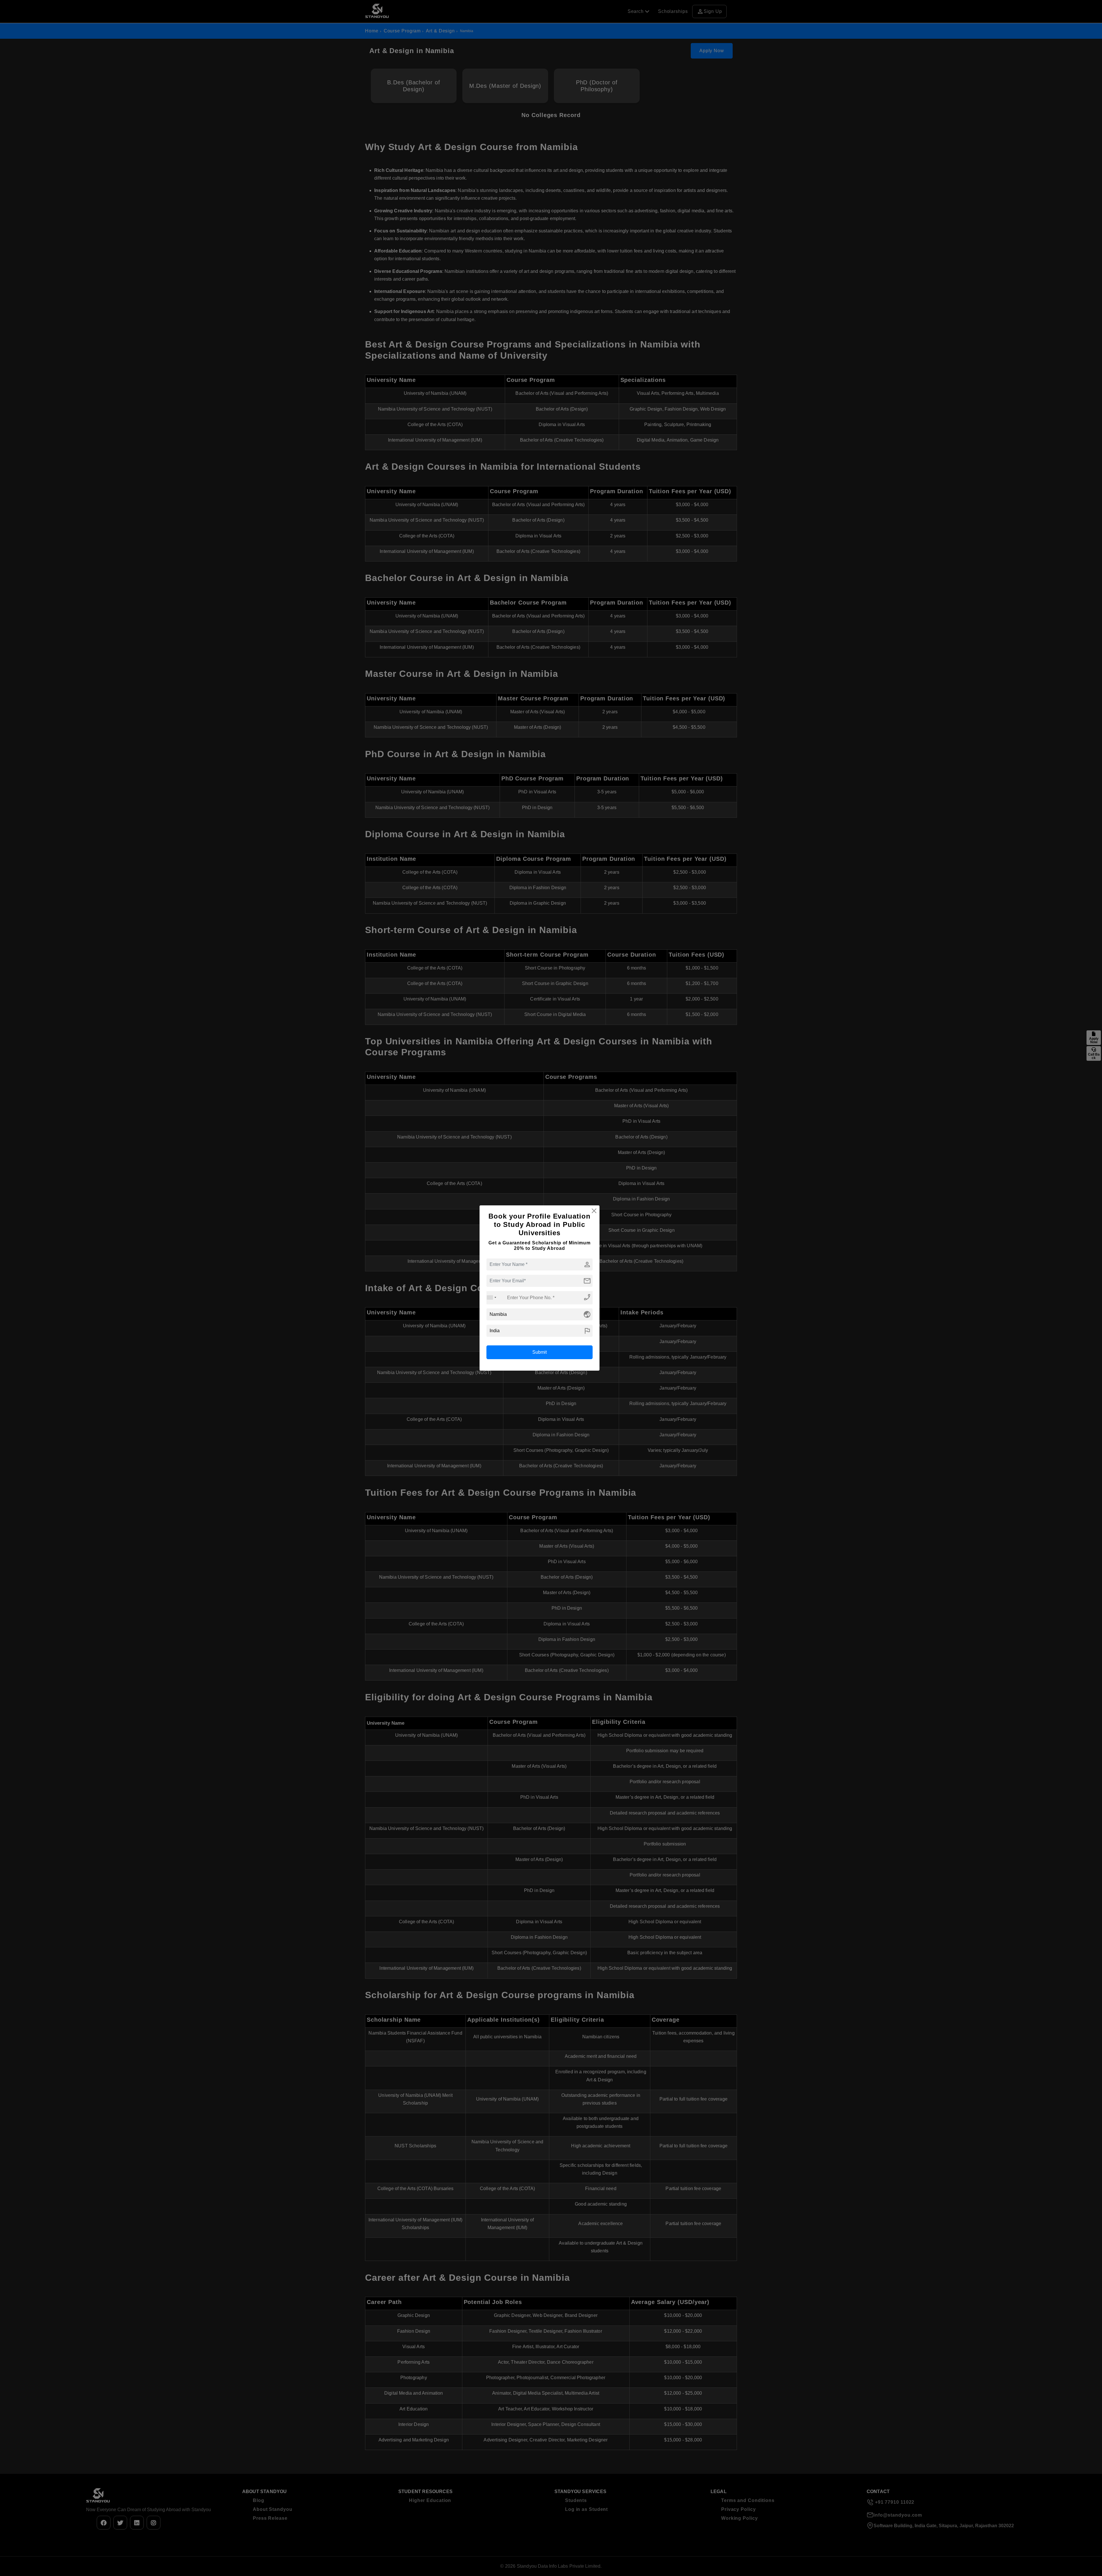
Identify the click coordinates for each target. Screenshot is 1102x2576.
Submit (540, 1352)
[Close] (594, 1211)
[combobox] (492, 1298)
